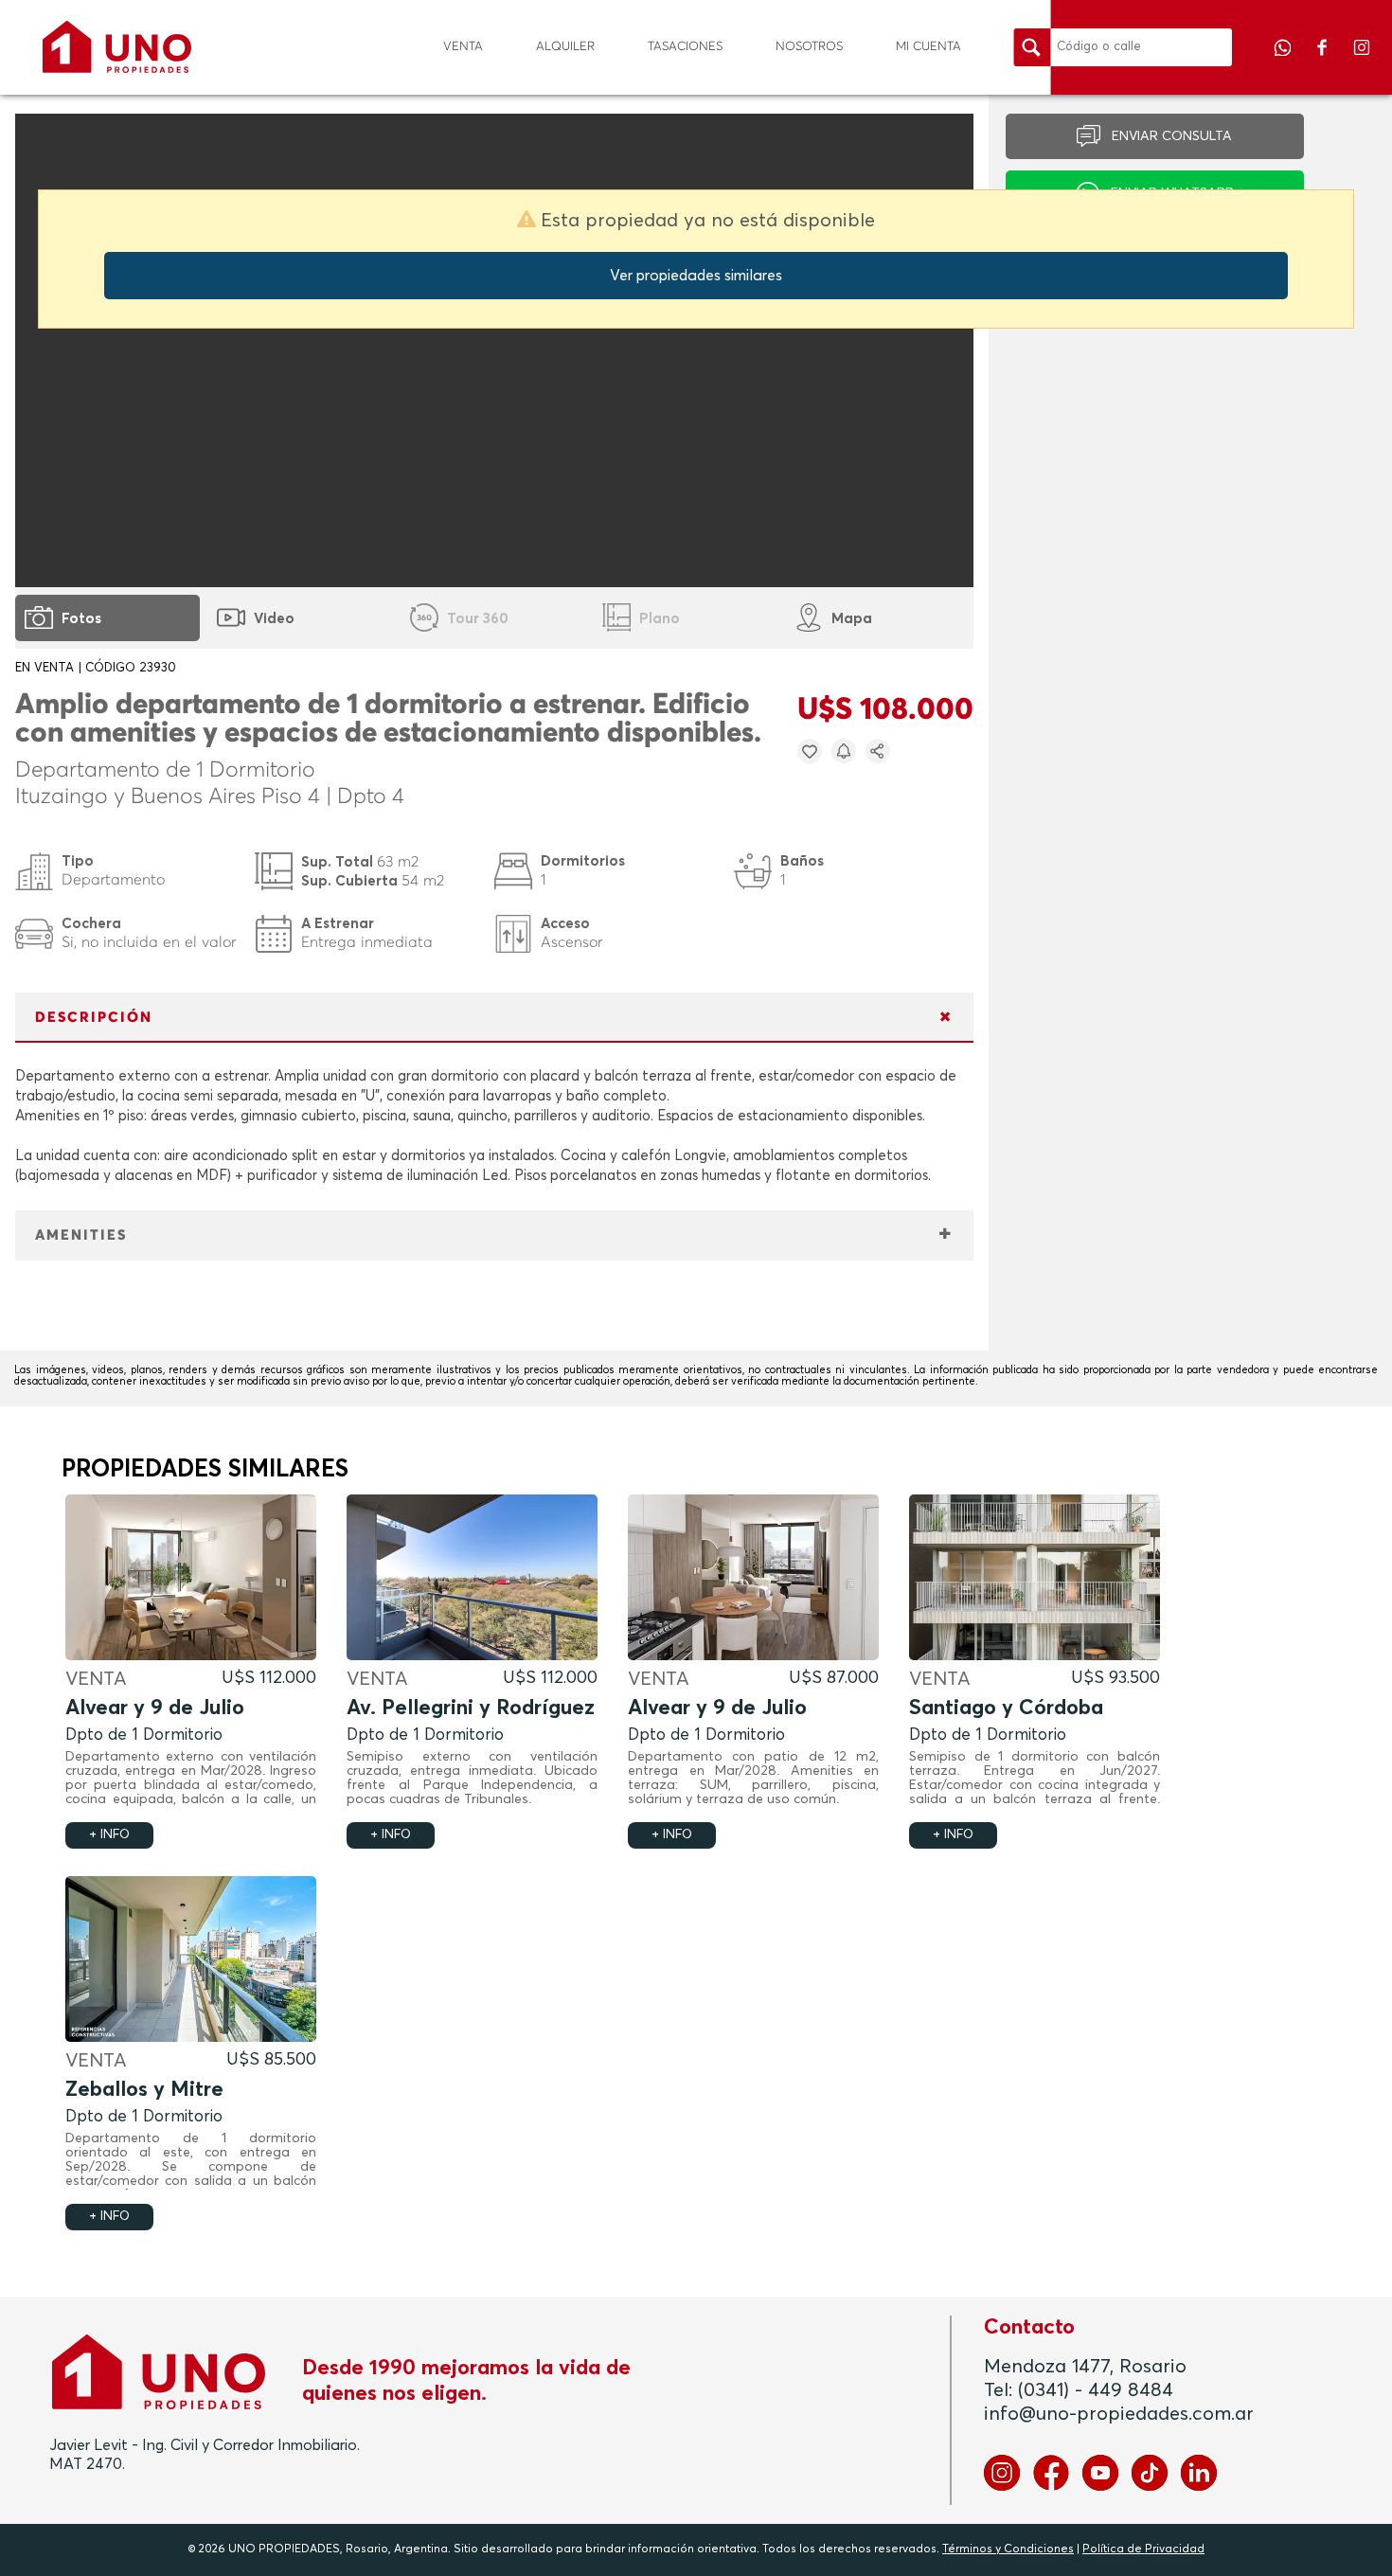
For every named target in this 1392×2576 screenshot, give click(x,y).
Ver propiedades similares (696, 276)
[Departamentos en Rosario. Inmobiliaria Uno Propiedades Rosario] (117, 47)
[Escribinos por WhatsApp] (1284, 61)
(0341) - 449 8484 (1096, 2390)
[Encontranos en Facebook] (1324, 61)
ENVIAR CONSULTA (1172, 136)
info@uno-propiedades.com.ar (1119, 2414)
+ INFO (109, 1835)
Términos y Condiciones (1008, 2549)
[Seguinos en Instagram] (1362, 61)
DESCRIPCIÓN (94, 1018)
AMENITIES (81, 1235)
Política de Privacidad (1143, 2549)
